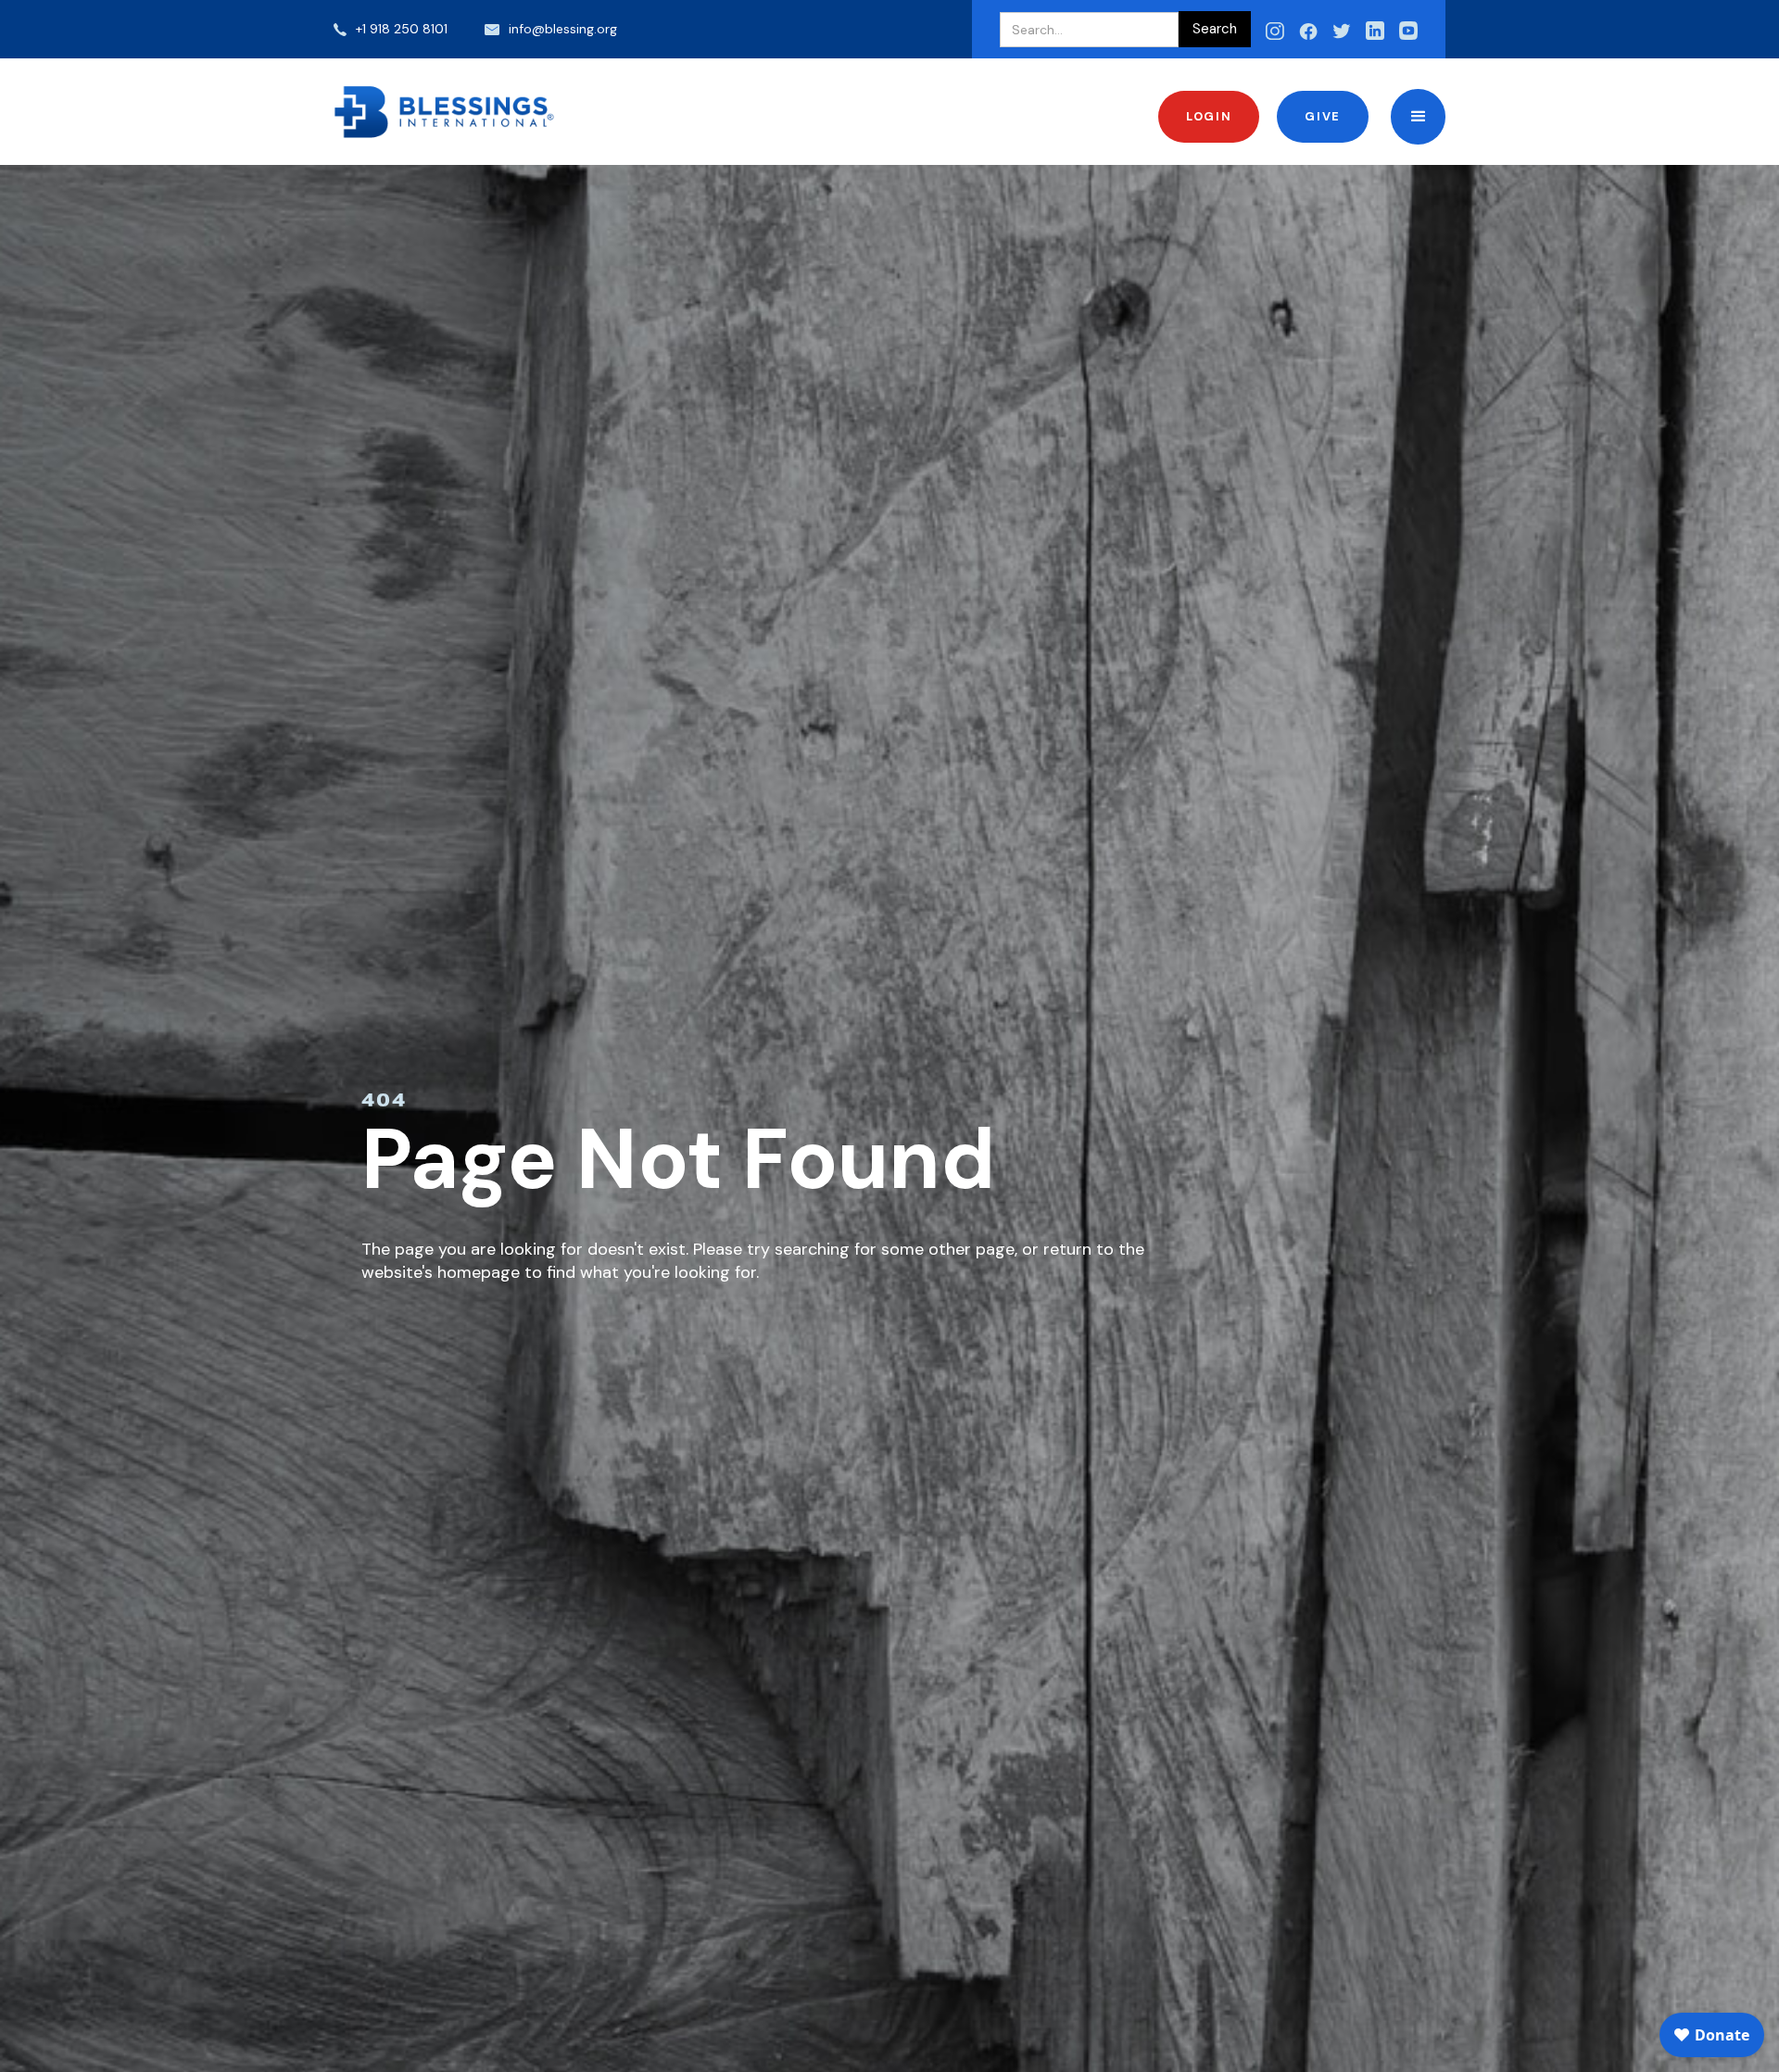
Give (1322, 116)
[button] (1418, 116)
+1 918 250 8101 (402, 29)
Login (1209, 116)
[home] (445, 112)
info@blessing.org (563, 29)
